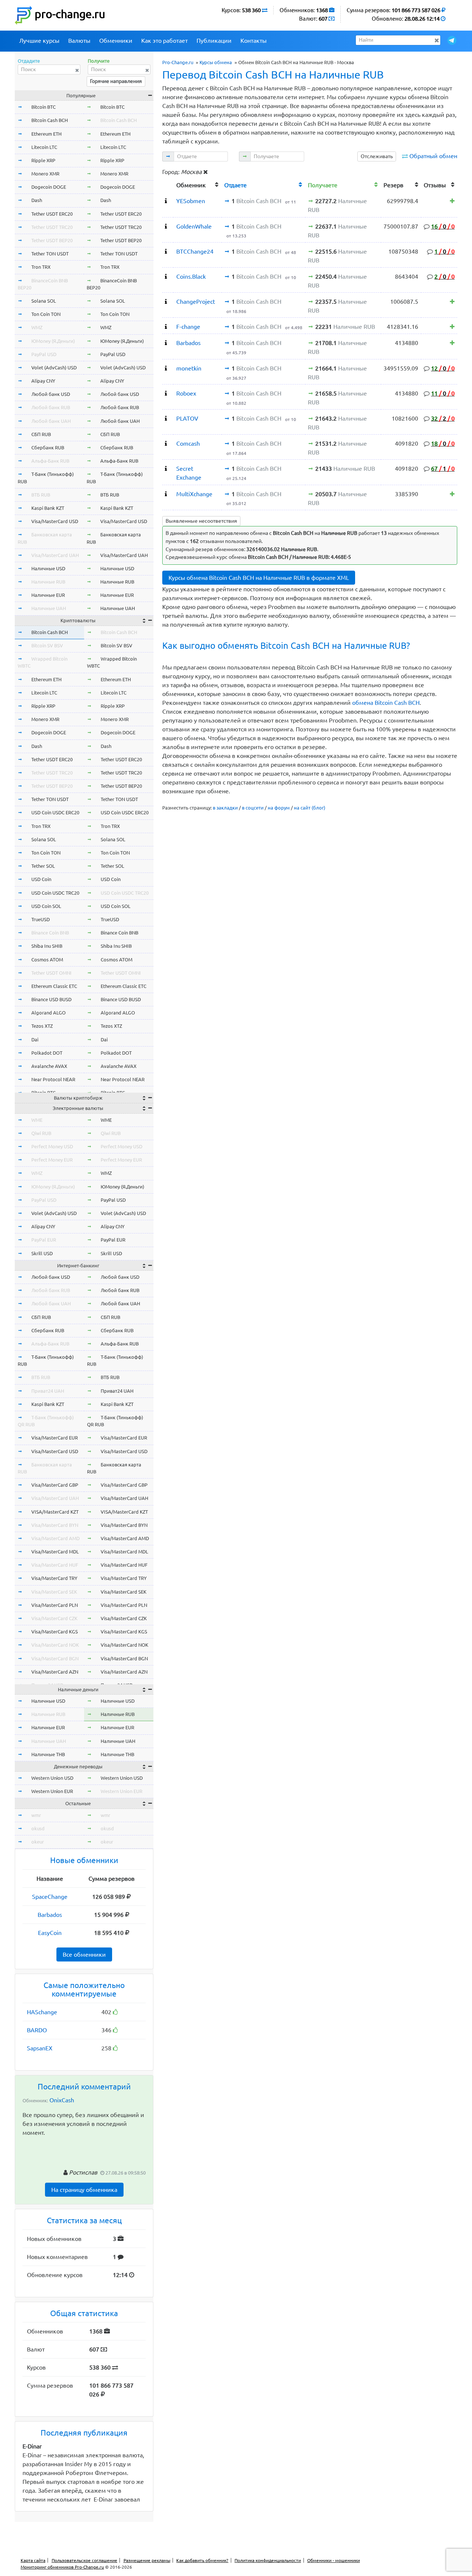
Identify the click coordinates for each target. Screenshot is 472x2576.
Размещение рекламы (147, 2560)
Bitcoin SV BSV (47, 645)
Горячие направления (116, 81)
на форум (279, 808)
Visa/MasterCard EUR (55, 1438)
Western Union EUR (52, 1791)
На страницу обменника (84, 2190)
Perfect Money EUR (52, 1160)
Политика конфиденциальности (268, 2560)
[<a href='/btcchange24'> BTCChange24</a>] (166, 251)
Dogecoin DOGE (49, 187)
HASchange (42, 2012)
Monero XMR (45, 174)
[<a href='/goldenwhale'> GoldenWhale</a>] (166, 226)
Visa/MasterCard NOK (55, 1645)
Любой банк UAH (51, 421)
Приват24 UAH (48, 1391)
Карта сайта (33, 2560)
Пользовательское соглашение (84, 2560)
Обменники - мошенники (334, 2560)
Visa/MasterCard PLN (55, 1605)
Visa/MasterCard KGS (55, 1632)
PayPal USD (44, 354)
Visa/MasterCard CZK (54, 1618)
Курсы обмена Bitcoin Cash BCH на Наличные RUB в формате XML (259, 578)
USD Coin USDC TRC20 (55, 893)
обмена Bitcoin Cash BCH (386, 703)
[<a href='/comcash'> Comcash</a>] (166, 443)
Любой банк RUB (51, 407)
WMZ (37, 327)
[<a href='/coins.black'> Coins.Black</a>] (166, 276)
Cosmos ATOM (47, 960)
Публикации (214, 41)
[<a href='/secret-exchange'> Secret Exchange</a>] (166, 469)
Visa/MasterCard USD (55, 521)
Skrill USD (42, 1253)
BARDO (37, 2030)
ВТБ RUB (41, 495)
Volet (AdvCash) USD (54, 368)
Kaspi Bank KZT (48, 508)
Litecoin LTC (44, 147)
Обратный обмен (433, 156)
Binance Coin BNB (50, 933)
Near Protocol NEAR (53, 1079)
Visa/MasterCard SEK (54, 1592)
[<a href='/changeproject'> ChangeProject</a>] (166, 302)
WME (37, 1120)
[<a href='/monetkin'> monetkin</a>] (166, 368)
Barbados (50, 1915)
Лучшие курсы (39, 41)
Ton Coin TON (46, 314)
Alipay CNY (43, 381)
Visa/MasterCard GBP (55, 1485)
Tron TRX (41, 267)
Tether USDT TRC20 (52, 227)
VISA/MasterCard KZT (55, 1512)
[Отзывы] (452, 201)
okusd (38, 1828)
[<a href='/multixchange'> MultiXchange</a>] (166, 494)
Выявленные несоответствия (201, 521)
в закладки (225, 808)
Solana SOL (44, 301)
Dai (35, 1040)
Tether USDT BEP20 (52, 240)
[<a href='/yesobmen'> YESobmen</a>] (166, 201)
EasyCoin (50, 1933)
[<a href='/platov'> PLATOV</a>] (166, 418)
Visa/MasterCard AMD (55, 1538)
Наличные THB (48, 1754)
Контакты (254, 41)
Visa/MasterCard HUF (55, 1565)
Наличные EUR (48, 595)
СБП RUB (41, 434)
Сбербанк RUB (48, 448)
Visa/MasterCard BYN (55, 1525)
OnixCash (62, 2100)
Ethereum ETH (46, 134)
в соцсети (253, 808)
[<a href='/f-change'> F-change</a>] (166, 327)
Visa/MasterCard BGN (55, 1658)
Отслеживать (377, 156)
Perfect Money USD (52, 1146)
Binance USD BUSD (51, 999)
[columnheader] (168, 184)
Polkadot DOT (47, 1053)
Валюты (79, 41)
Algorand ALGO (48, 1013)
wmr (36, 1815)
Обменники (116, 41)
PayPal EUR (44, 1240)
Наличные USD (48, 568)
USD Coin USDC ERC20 (55, 812)
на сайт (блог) (310, 808)
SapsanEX (40, 2048)
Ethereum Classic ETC (54, 986)
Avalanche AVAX (49, 1066)
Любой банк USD (51, 394)
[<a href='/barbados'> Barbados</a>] (166, 343)
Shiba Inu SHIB (47, 946)
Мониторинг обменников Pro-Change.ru (62, 2567)
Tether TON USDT (50, 254)
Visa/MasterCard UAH (55, 555)
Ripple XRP (43, 160)
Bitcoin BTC (44, 107)
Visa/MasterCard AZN (55, 1672)
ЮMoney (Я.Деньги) (53, 341)
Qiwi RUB (41, 1133)
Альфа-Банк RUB (50, 461)
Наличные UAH (49, 608)
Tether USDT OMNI (51, 973)
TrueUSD (41, 919)
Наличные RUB (48, 582)
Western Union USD (52, 1778)
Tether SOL (43, 866)
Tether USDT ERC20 (52, 214)
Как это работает (164, 41)
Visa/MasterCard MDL (55, 1552)
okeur (38, 1842)
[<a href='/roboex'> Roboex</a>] (166, 393)
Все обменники (84, 1954)
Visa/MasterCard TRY (54, 1578)
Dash (37, 200)
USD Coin (41, 879)
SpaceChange (50, 1897)
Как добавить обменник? (202, 2560)
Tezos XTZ (42, 1026)
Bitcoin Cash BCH (50, 120)
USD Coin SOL (46, 906)
